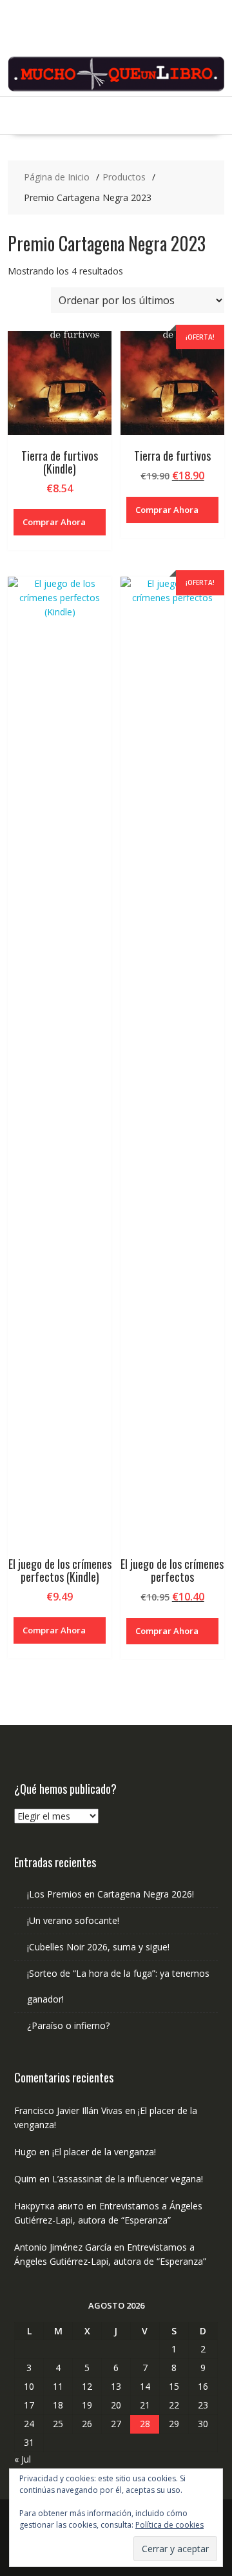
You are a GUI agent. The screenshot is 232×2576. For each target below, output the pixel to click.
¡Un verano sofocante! (73, 1920)
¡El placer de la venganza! (104, 2152)
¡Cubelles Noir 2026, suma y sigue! (98, 1947)
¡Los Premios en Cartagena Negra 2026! (111, 1894)
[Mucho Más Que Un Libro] (116, 89)
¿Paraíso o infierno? (68, 2025)
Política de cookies (169, 2525)
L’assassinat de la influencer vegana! (128, 2179)
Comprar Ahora (54, 522)
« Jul (23, 2459)
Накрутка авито (49, 2206)
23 (203, 2405)
